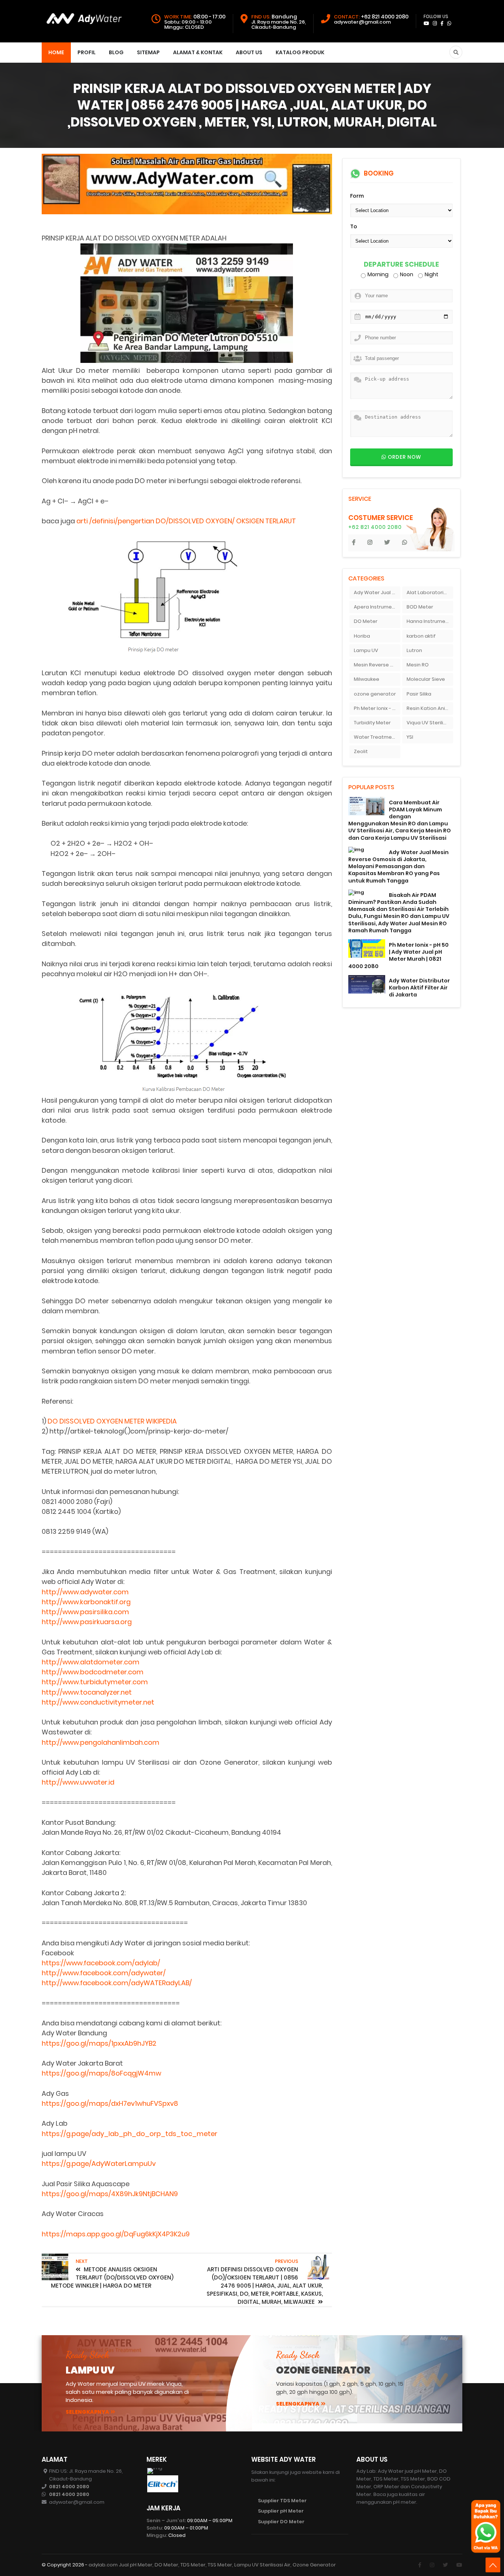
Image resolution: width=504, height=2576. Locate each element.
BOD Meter (420, 607)
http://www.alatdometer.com (91, 1662)
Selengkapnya (87, 2412)
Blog (116, 52)
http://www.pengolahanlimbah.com (101, 1742)
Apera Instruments (377, 607)
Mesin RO (418, 665)
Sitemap (148, 52)
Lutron (414, 650)
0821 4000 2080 (69, 2487)
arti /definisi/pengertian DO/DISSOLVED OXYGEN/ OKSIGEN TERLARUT (186, 521)
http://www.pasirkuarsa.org (87, 1622)
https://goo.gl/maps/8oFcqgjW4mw (101, 2073)
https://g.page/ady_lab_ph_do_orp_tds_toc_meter (130, 2134)
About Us (249, 52)
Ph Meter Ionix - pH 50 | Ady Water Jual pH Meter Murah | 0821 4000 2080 (398, 956)
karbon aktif (421, 636)
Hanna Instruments (430, 621)
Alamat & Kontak (198, 52)
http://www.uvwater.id (78, 1782)
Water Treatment (375, 737)
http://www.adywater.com (85, 1592)
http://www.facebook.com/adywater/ (104, 1973)
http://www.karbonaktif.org (86, 1602)
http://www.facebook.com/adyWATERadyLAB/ (117, 1983)
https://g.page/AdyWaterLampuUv (99, 2164)
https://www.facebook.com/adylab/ (101, 1963)
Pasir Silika (419, 694)
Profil (87, 52)
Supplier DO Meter (281, 2522)
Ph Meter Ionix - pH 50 (377, 708)
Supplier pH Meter (281, 2511)
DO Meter (366, 621)
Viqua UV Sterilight (429, 723)
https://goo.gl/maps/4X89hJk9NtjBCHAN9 (110, 2194)
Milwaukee (367, 679)
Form (357, 196)
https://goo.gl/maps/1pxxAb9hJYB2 (99, 2043)
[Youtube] (459, 2565)
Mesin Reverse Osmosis (377, 665)
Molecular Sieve (426, 679)
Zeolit (361, 751)
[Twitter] (445, 2565)
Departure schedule (401, 265)
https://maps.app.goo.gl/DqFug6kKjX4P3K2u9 (116, 2234)
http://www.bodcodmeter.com (93, 1672)
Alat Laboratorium (429, 592)
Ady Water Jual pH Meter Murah (377, 592)
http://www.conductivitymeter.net (98, 1702)
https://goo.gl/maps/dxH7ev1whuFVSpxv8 (110, 2103)
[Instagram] (432, 2565)
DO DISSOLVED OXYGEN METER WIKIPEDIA (112, 1421)
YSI (410, 737)
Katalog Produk (300, 52)
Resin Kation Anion (429, 708)
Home (56, 52)
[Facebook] (420, 2565)
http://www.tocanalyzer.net (87, 1692)
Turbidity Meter (372, 723)
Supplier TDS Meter (282, 2501)
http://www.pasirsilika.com (85, 1612)
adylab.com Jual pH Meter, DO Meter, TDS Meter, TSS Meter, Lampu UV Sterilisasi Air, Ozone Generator (212, 2565)
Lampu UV (366, 650)
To (354, 226)
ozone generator (375, 694)
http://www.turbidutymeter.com (95, 1682)
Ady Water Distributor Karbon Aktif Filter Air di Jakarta (419, 988)
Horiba (362, 636)
